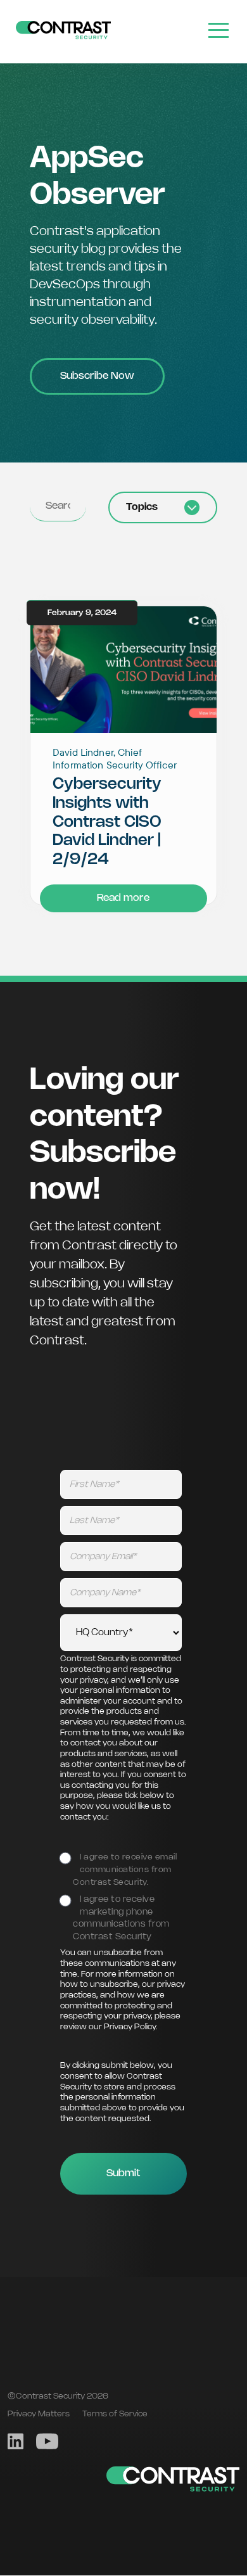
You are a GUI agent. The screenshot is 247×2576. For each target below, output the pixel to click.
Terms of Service (115, 2414)
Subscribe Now (97, 376)
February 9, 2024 (82, 613)
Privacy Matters (39, 2414)
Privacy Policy (130, 2027)
